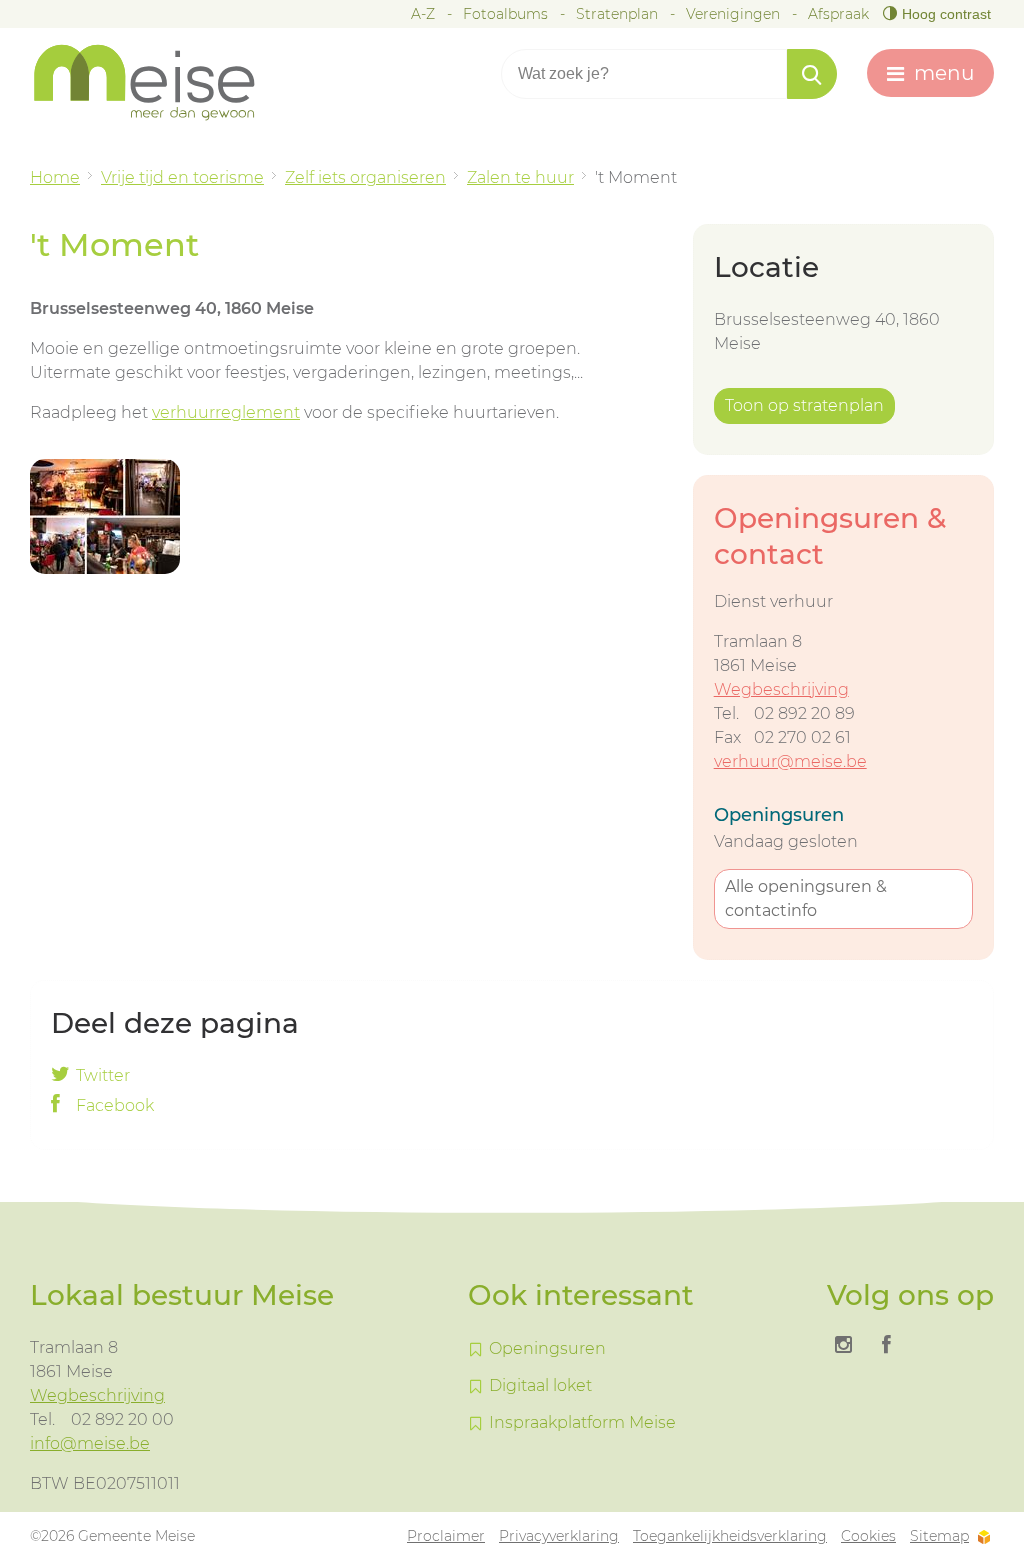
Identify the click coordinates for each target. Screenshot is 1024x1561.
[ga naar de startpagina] (160, 82)
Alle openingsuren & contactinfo (806, 898)
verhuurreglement (226, 412)
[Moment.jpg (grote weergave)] (105, 516)
